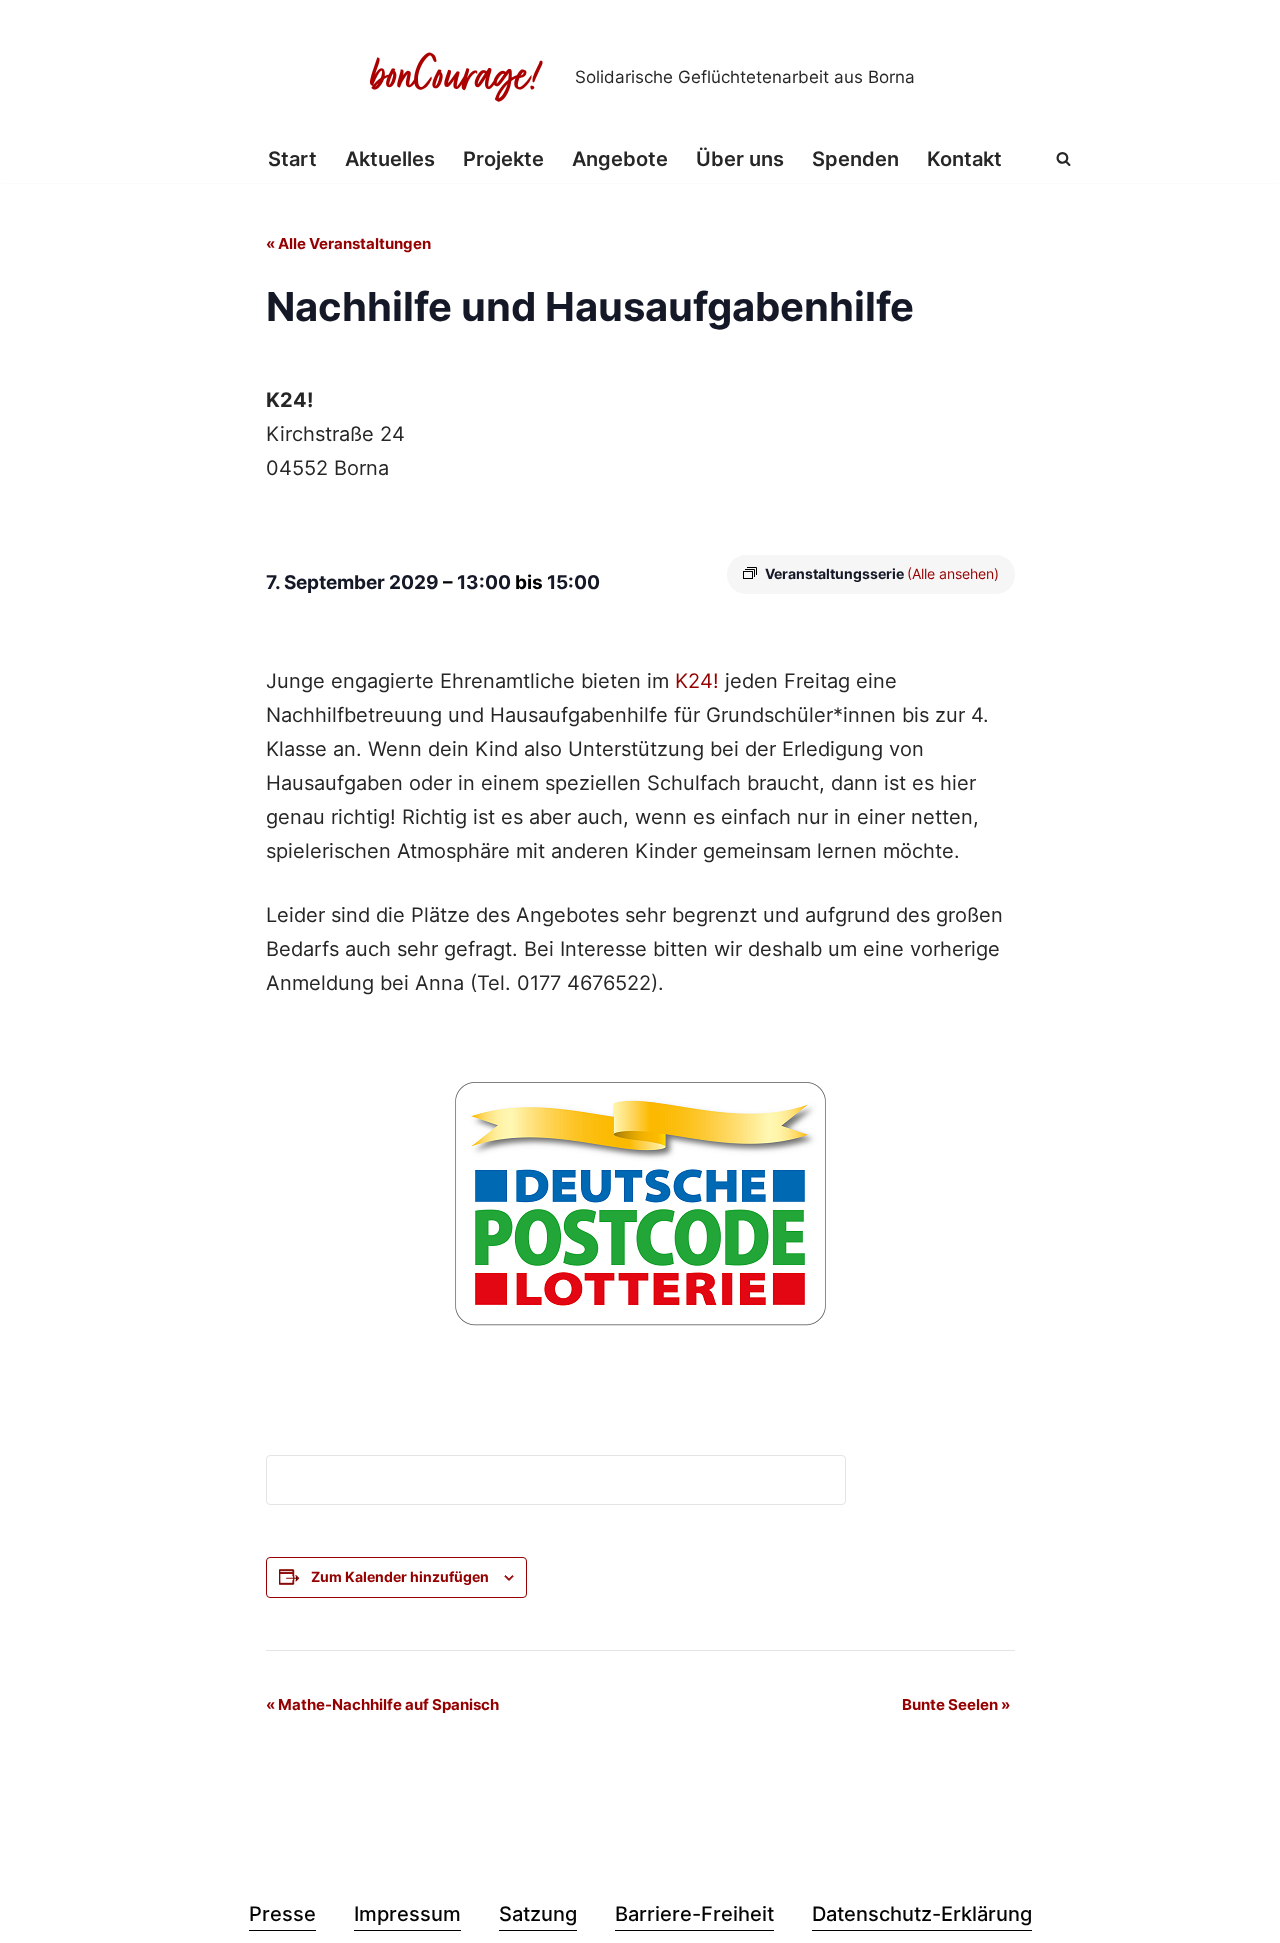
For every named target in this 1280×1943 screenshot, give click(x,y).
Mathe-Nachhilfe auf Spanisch (382, 1704)
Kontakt (964, 159)
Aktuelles (390, 159)
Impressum (407, 1914)
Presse (282, 1914)
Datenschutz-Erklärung (922, 1914)
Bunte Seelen (956, 1704)
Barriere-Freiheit (694, 1914)
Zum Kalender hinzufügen (400, 1576)
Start (292, 159)
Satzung (538, 1914)
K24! (697, 681)
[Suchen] (1063, 158)
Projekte (503, 159)
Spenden (855, 159)
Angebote (620, 159)
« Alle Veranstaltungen (348, 243)
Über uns (740, 159)
